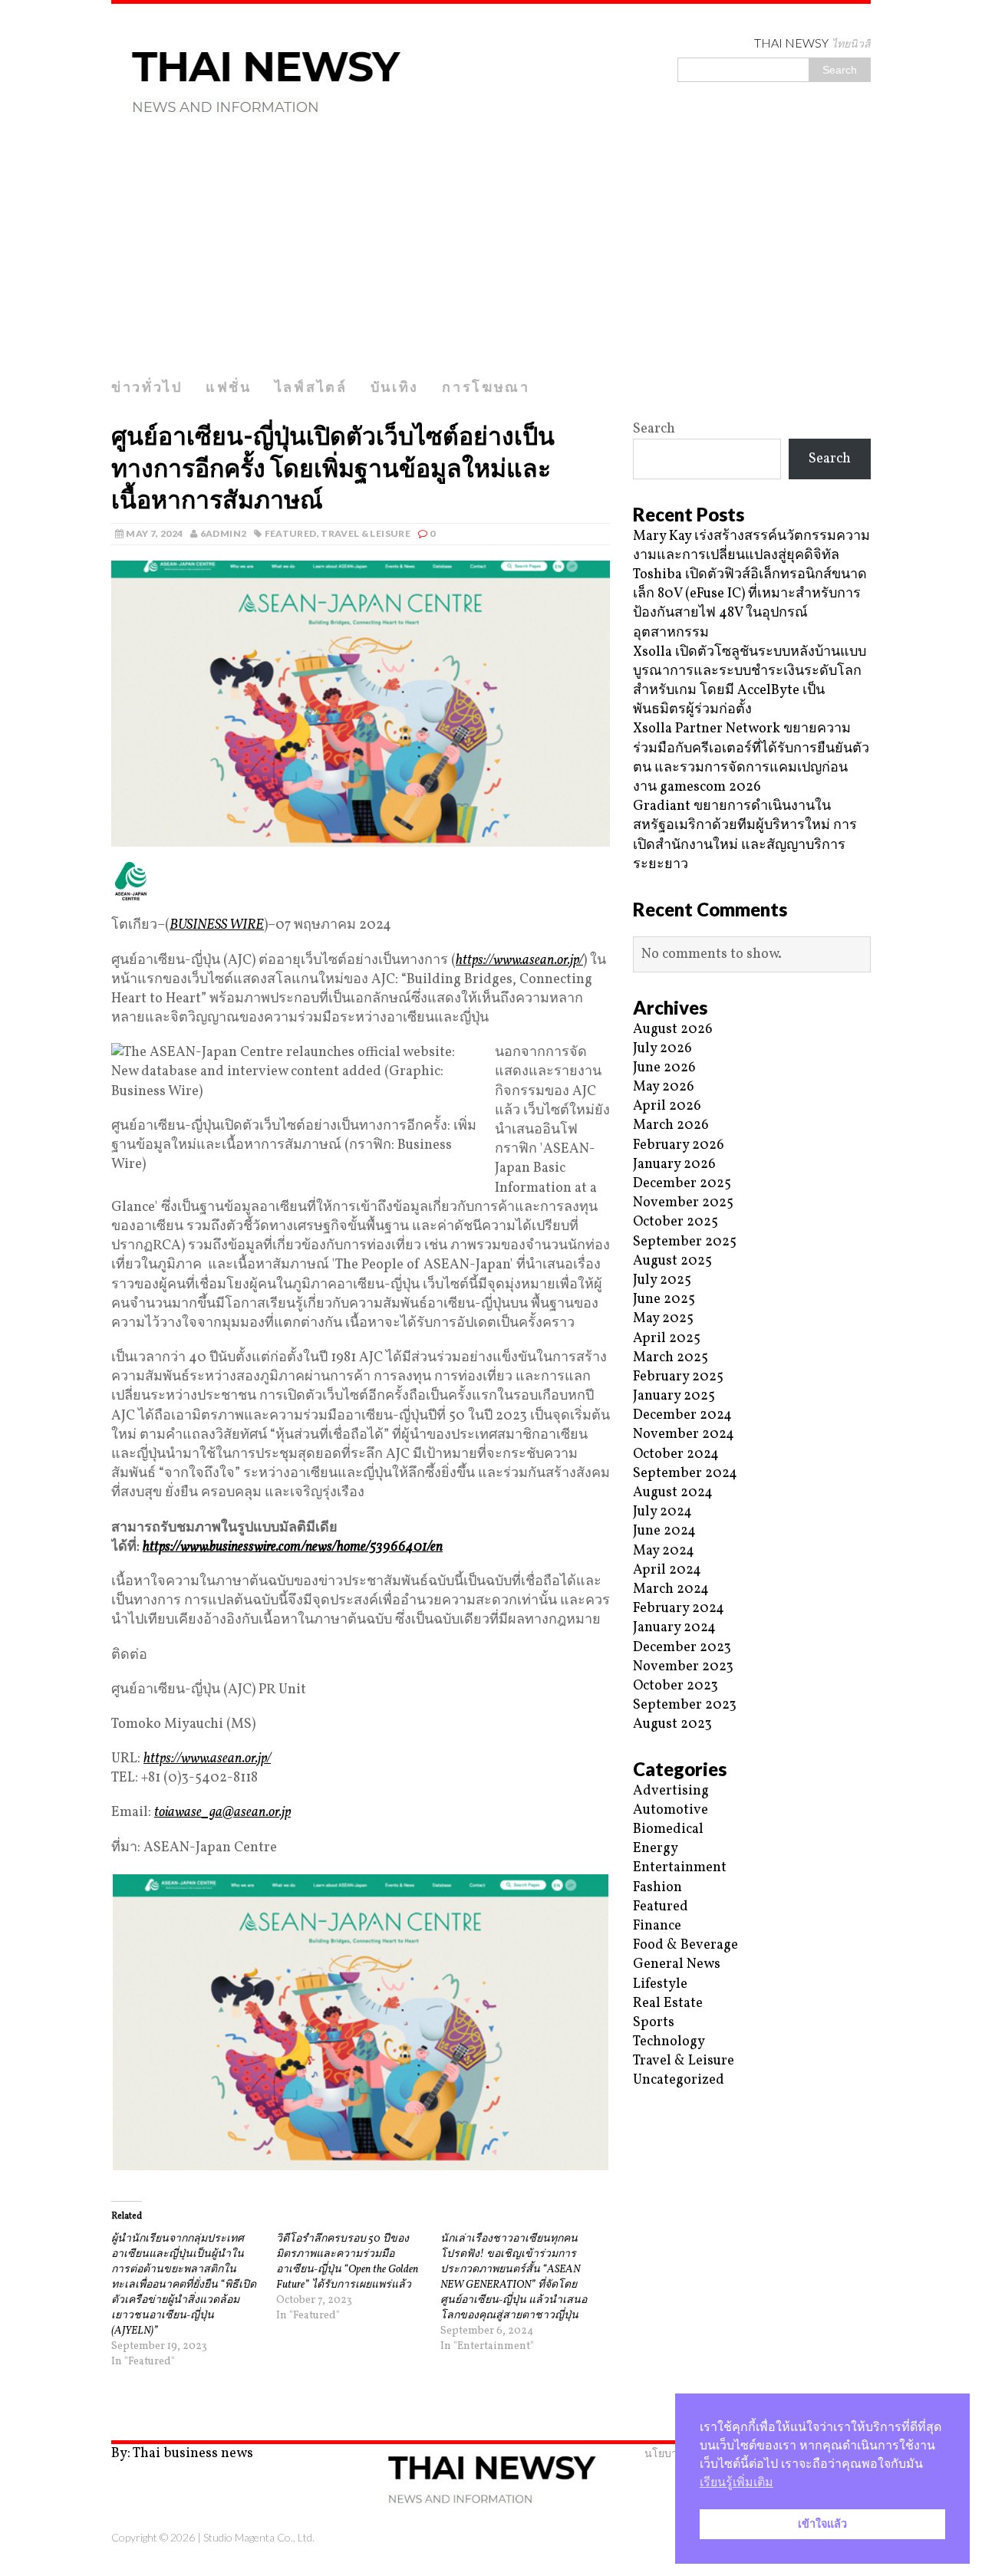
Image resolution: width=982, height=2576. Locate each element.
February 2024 (679, 1609)
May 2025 (663, 1319)
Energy (656, 1849)
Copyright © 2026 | (157, 2537)
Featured (291, 533)
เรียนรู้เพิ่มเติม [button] (736, 2482)
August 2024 (673, 1493)
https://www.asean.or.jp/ (519, 961)
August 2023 (672, 1724)
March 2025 (671, 1358)
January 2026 (674, 1165)
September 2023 (685, 1705)
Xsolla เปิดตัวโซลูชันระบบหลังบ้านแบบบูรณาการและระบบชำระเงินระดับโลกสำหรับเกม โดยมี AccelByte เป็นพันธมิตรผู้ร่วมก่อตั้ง (750, 681)
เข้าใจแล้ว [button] (822, 2524)
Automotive (671, 1810)
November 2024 (684, 1434)
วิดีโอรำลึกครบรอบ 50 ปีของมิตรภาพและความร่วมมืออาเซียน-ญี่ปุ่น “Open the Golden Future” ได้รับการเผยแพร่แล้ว (347, 2262)
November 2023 (683, 1667)
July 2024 (662, 1512)
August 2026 (673, 1030)
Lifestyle (660, 1984)
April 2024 (667, 1570)
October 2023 (676, 1686)
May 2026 (664, 1087)
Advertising (671, 1791)
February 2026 (679, 1145)
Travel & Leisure (366, 533)
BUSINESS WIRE (217, 925)
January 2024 (674, 1628)
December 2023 (682, 1648)
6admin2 (224, 533)
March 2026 (671, 1125)
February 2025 (678, 1377)
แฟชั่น (229, 387)
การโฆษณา (486, 387)
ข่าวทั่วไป (147, 387)
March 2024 (671, 1589)
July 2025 (662, 1280)
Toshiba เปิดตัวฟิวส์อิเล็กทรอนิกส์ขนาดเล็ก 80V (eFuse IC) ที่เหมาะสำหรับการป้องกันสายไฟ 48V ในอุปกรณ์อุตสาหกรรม (750, 604)
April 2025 (667, 1339)
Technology (669, 2042)
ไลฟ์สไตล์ (311, 387)
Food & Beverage (685, 1945)
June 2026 (664, 1068)
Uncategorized (679, 2080)
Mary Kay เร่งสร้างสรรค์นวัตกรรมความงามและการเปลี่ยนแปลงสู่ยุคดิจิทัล (751, 546)
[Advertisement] (491, 255)
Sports (654, 2023)
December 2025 (682, 1184)
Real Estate (668, 2004)
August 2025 (672, 1261)
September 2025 (685, 1242)
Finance (657, 1926)
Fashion (657, 1888)
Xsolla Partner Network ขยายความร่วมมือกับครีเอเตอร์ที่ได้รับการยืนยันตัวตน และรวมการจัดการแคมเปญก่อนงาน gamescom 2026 (751, 758)
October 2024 (676, 1454)
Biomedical (668, 1829)
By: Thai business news (182, 2454)
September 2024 (685, 1474)
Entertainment (680, 1868)
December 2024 (682, 1415)
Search (654, 429)
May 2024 (664, 1551)
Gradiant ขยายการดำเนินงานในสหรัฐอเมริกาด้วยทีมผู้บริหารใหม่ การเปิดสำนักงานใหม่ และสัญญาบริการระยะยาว (745, 836)
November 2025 (683, 1203)
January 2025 (674, 1396)
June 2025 (664, 1300)
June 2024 (664, 1531)
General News (677, 1964)
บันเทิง (395, 387)
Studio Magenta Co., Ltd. (259, 2537)
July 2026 (662, 1049)
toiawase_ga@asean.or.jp (222, 1813)
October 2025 (676, 1222)
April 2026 (667, 1106)
